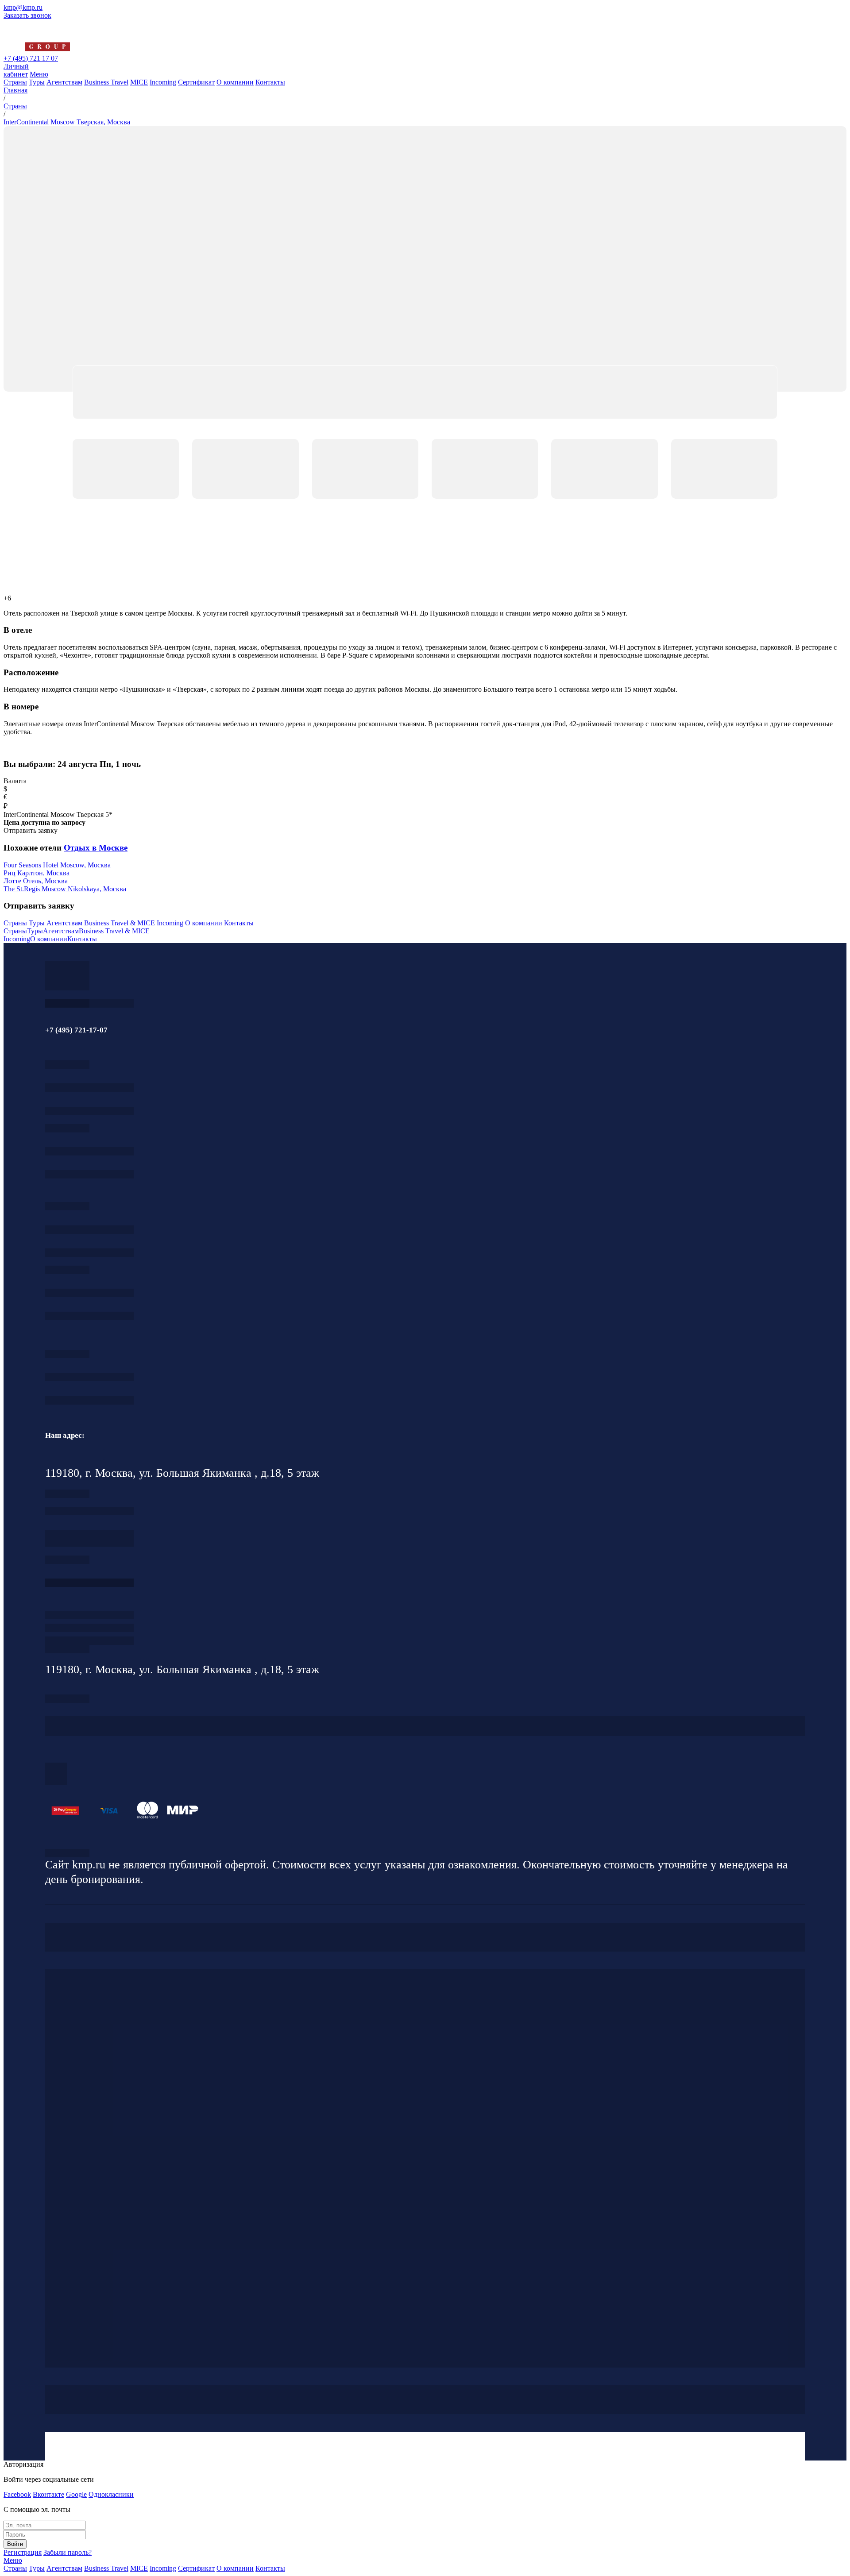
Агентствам (64, 82)
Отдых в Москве (96, 848)
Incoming (163, 82)
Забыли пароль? (68, 2552)
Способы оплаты (89, 1641)
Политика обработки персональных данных (67, 1853)
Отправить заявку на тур (89, 1628)
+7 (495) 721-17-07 (89, 1088)
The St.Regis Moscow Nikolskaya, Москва (65, 889)
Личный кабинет (16, 70)
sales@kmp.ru (89, 1400)
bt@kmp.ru (89, 1253)
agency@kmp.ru (89, 1111)
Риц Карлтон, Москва (37, 873)
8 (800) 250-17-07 (89, 1583)
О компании (235, 82)
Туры (37, 82)
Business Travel (106, 82)
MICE (139, 82)
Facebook (17, 2494)
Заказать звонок (27, 15)
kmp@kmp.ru (23, 7)
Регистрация (23, 2552)
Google (76, 2494)
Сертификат (196, 82)
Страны (15, 82)
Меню (39, 74)
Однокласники (111, 2494)
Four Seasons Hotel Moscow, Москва (57, 865)
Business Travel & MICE (120, 923)
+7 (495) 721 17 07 (31, 58)
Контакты (270, 82)
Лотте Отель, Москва (36, 881)
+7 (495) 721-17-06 (89, 1377)
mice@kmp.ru (89, 1316)
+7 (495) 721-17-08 (89, 1511)
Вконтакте (48, 2494)
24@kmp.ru (89, 1542)
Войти (15, 2544)
